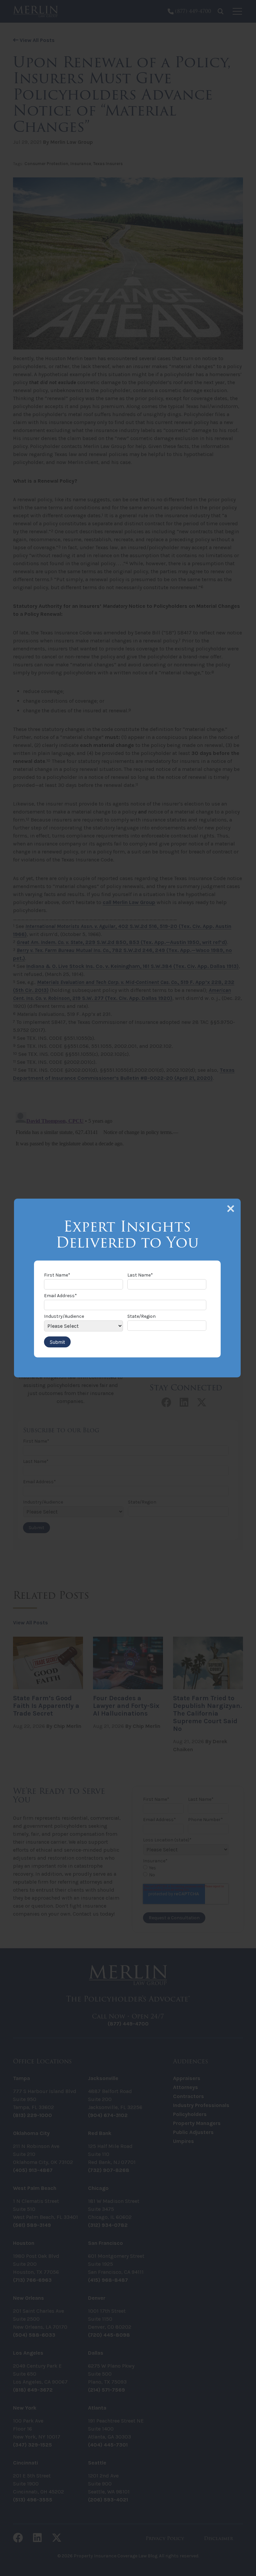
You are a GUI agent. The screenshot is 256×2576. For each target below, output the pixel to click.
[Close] (231, 1209)
